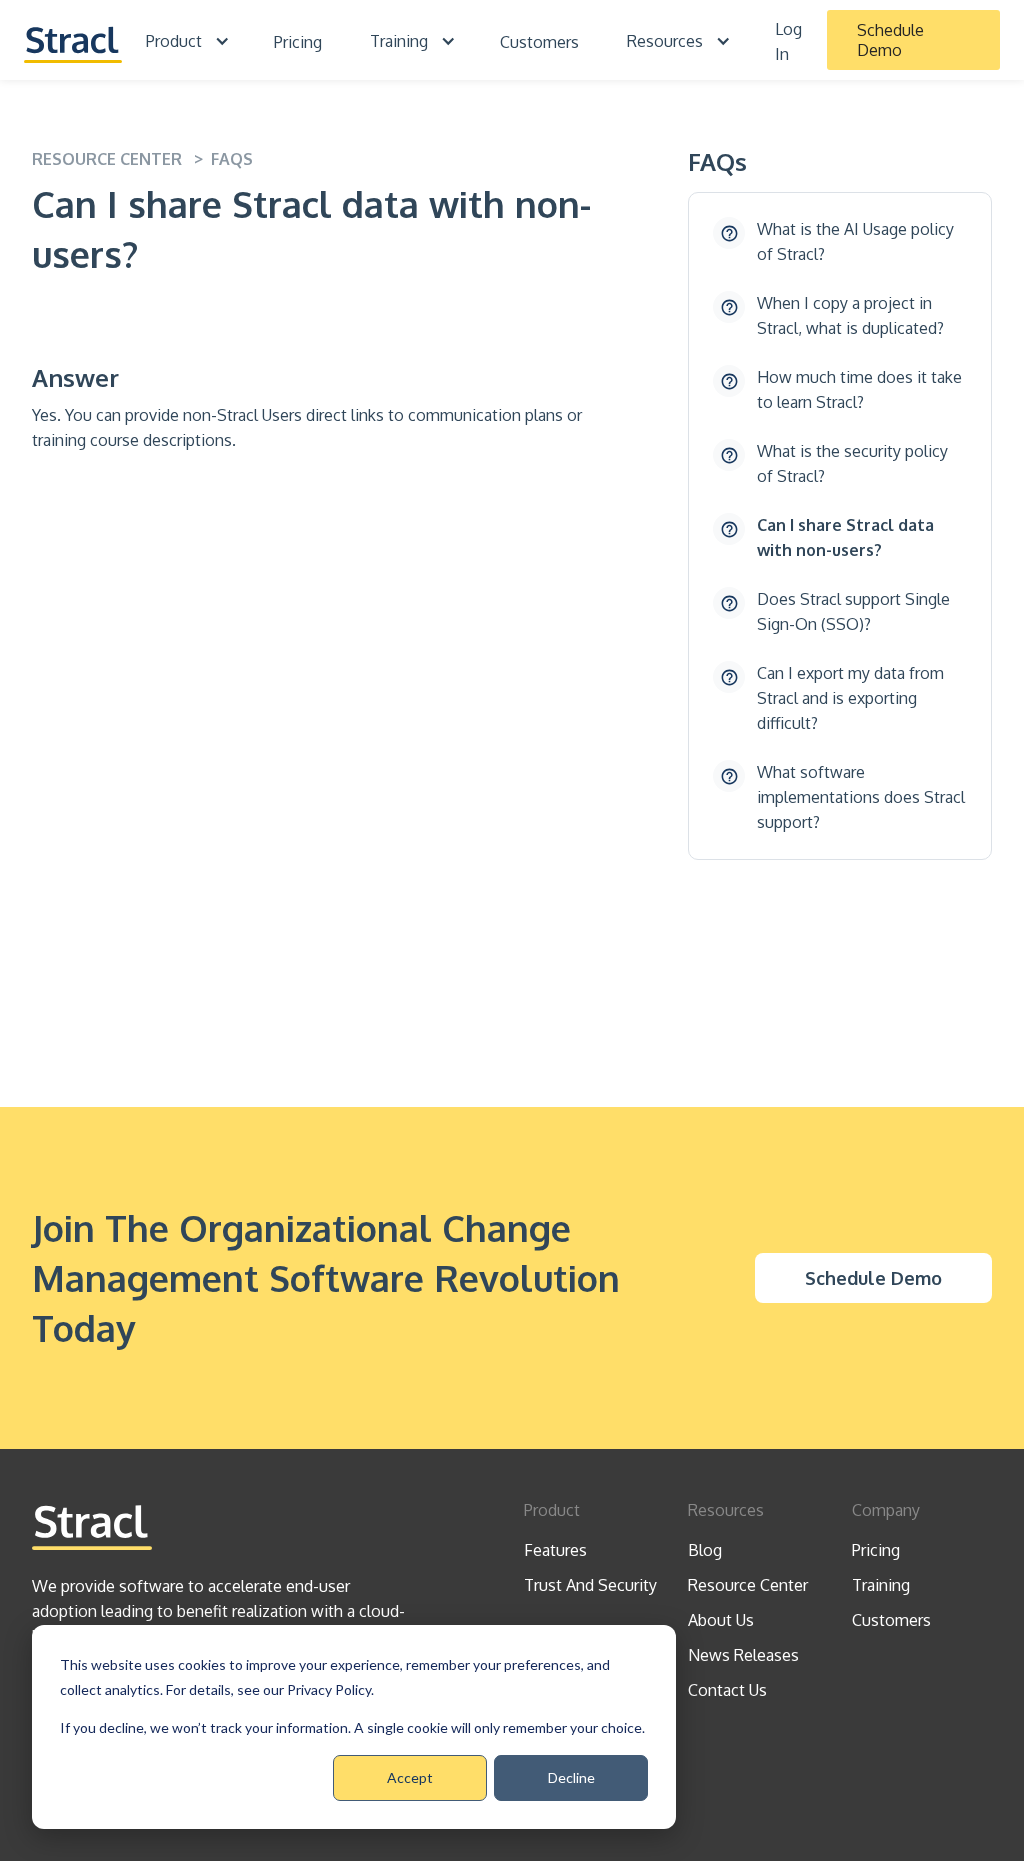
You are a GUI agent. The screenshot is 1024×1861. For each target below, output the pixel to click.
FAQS (232, 159)
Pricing (298, 42)
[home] (73, 40)
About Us (721, 1620)
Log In (788, 41)
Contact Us (727, 1690)
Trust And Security (590, 1585)
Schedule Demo (890, 40)
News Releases (743, 1655)
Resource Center (748, 1585)
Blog (705, 1550)
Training (881, 1585)
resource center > (121, 159)
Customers (539, 42)
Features (555, 1550)
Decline (571, 1777)
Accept (410, 1777)
